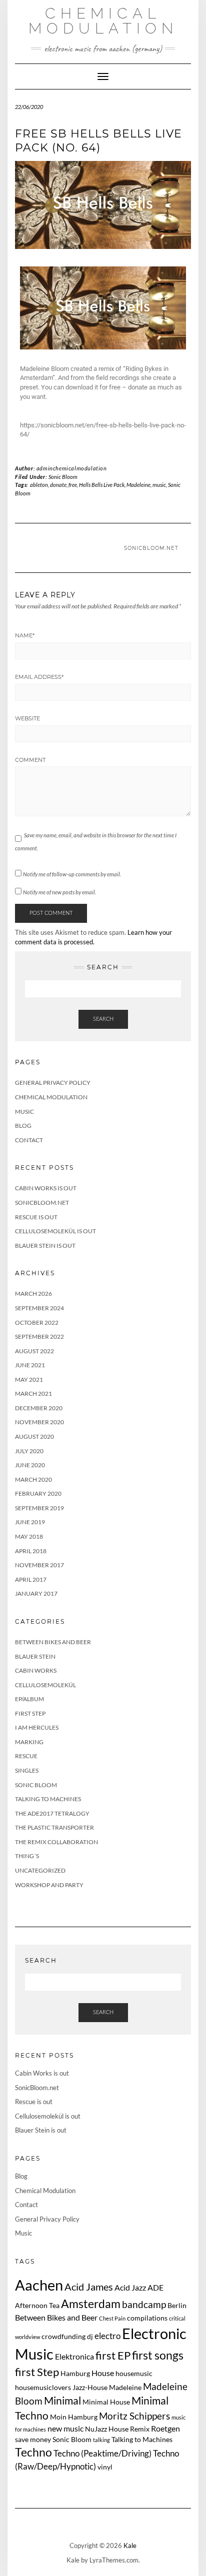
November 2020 (39, 1422)
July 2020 (29, 1451)
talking (101, 2440)
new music (65, 2428)
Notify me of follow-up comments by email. (72, 874)
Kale (130, 2546)
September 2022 (39, 1336)
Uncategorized (40, 1870)
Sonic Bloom (63, 477)
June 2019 (30, 1522)
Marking (29, 1742)
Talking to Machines (48, 1799)
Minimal (62, 2400)
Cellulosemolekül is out (55, 1231)
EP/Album (29, 1699)
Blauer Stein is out (45, 1246)
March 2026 (33, 1293)
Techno (33, 2452)
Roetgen (165, 2428)
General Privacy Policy (53, 1083)
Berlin (177, 2305)
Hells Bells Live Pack (102, 485)
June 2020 (30, 1465)
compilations (147, 2318)
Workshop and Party (49, 1885)
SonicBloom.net (151, 548)
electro (107, 2336)
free (73, 485)
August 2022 (34, 1351)
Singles (27, 1770)
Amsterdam (91, 2304)
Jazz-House (90, 2387)
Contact (29, 1140)
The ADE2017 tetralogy (52, 1813)
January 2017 (36, 1593)
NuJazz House (107, 2429)
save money (33, 2439)
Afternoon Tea (37, 2305)
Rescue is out (36, 1217)
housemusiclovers (43, 2387)
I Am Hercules (37, 1727)
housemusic (134, 2373)
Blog (23, 1126)
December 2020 (39, 1408)
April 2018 (31, 1551)
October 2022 (37, 1322)
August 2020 (34, 1436)
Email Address (39, 677)
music (159, 485)
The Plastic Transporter (54, 1827)
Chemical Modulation (103, 21)
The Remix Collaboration (56, 1842)
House (103, 2373)
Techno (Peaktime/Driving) (102, 2453)
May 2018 (29, 1536)
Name (25, 635)
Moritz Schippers (134, 2416)
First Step (30, 1713)
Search (103, 1019)
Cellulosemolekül (45, 1685)
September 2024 (39, 1308)
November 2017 (39, 1565)
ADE (155, 2287)
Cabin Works (36, 1670)
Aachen (39, 2285)
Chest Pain (112, 2318)
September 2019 (39, 1508)
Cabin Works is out (46, 1188)
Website (27, 718)
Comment (30, 760)
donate (58, 485)
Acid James (89, 2287)
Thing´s (27, 1856)
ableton (39, 485)
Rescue (26, 1756)
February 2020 (38, 1493)
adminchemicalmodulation (72, 468)
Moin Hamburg (74, 2417)
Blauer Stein (35, 1656)
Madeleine (138, 485)
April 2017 (31, 1579)
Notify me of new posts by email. (59, 892)
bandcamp (144, 2304)
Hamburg (75, 2373)
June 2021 (30, 1365)
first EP (113, 2356)
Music (24, 1112)
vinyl (105, 2467)
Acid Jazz (130, 2287)
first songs (158, 2355)
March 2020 (33, 1479)
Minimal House (106, 2402)
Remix (140, 2429)
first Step (37, 2372)
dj (90, 2336)
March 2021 (33, 1393)
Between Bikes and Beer (53, 1642)
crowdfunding (63, 2336)
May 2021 (29, 1379)
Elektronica (74, 2356)
